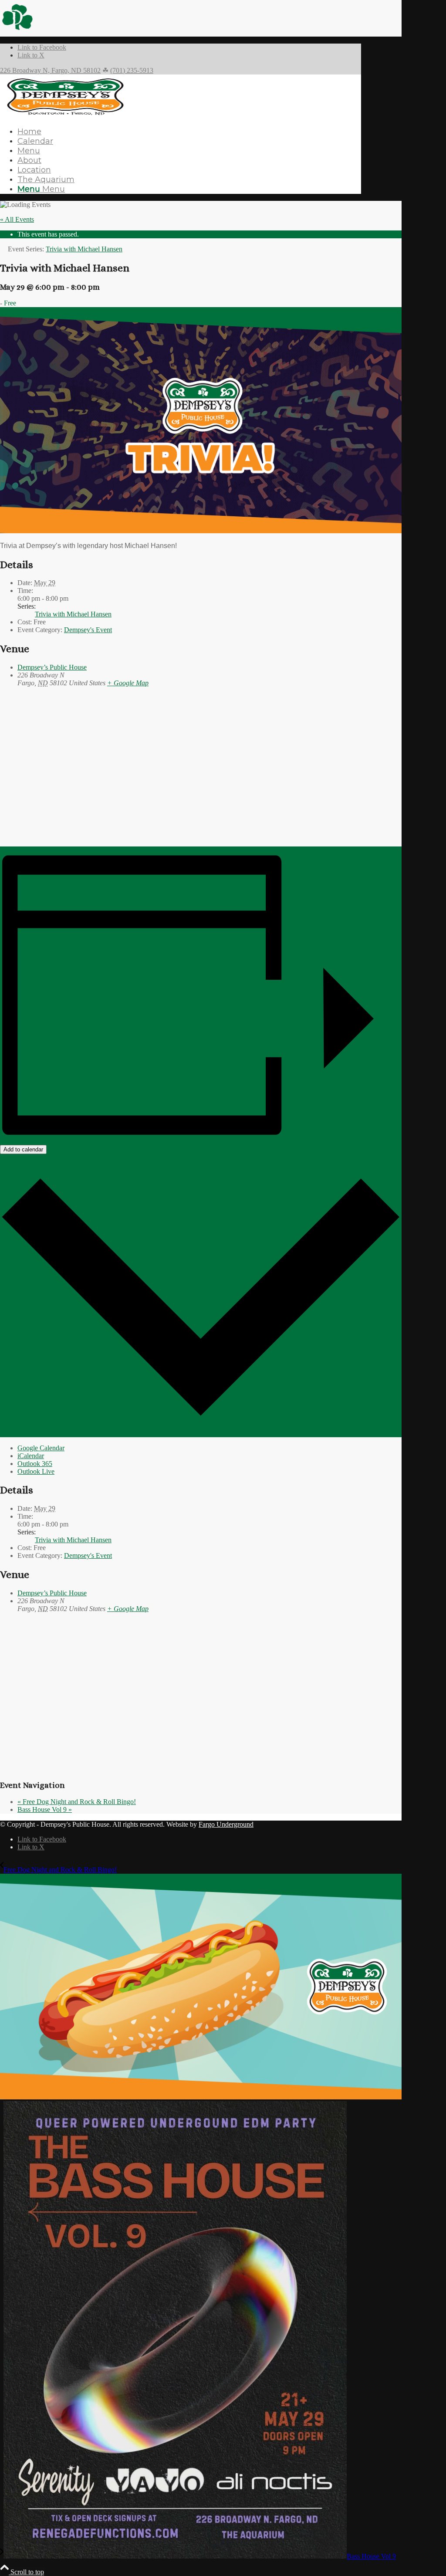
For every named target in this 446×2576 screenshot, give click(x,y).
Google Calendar (41, 1448)
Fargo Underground (226, 1824)
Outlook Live (36, 1471)
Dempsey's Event (88, 630)
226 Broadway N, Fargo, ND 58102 (50, 70)
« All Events (17, 219)
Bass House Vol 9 (45, 1809)
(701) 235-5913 (132, 70)
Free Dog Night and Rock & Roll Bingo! (77, 1802)
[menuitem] (189, 132)
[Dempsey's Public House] (65, 116)
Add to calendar (23, 1149)
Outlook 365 (35, 1464)
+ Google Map (128, 683)
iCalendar (31, 1456)
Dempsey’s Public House (52, 667)
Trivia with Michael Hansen (73, 614)
